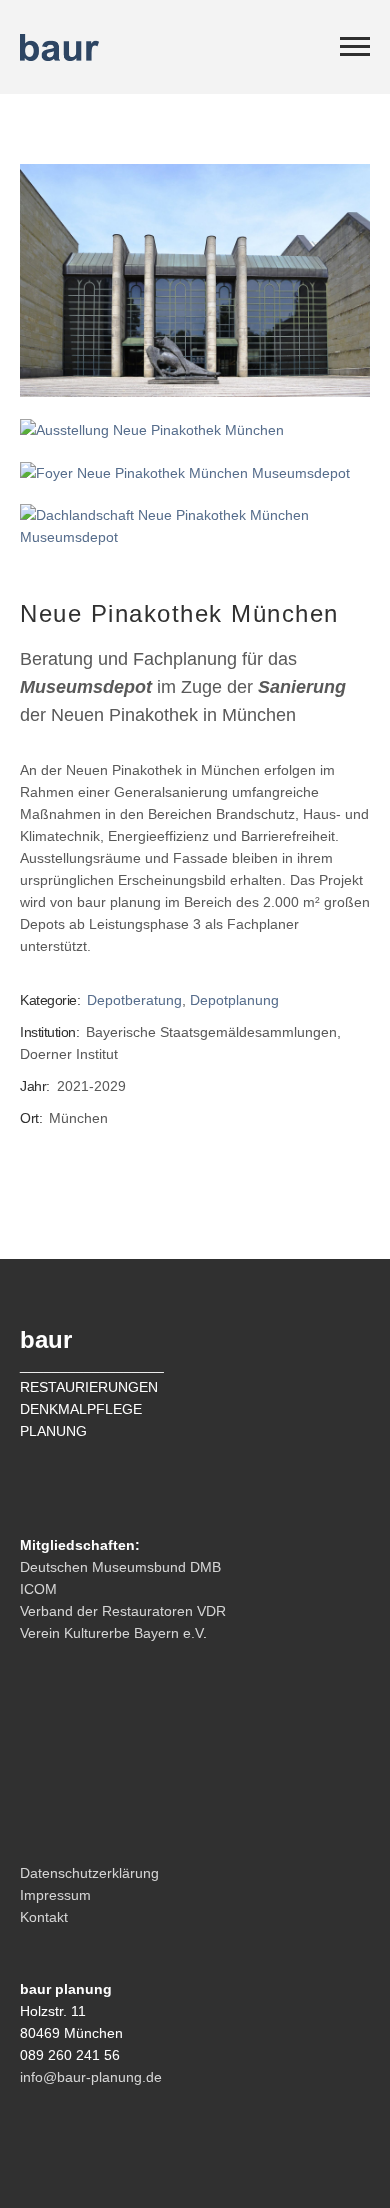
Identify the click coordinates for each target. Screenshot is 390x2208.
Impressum (55, 1895)
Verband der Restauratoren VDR (123, 1611)
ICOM (38, 1589)
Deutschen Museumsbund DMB (120, 1567)
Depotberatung (134, 1000)
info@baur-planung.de (91, 2077)
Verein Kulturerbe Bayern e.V (111, 1633)
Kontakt (44, 1917)
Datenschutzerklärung (89, 1873)
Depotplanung (234, 1000)
